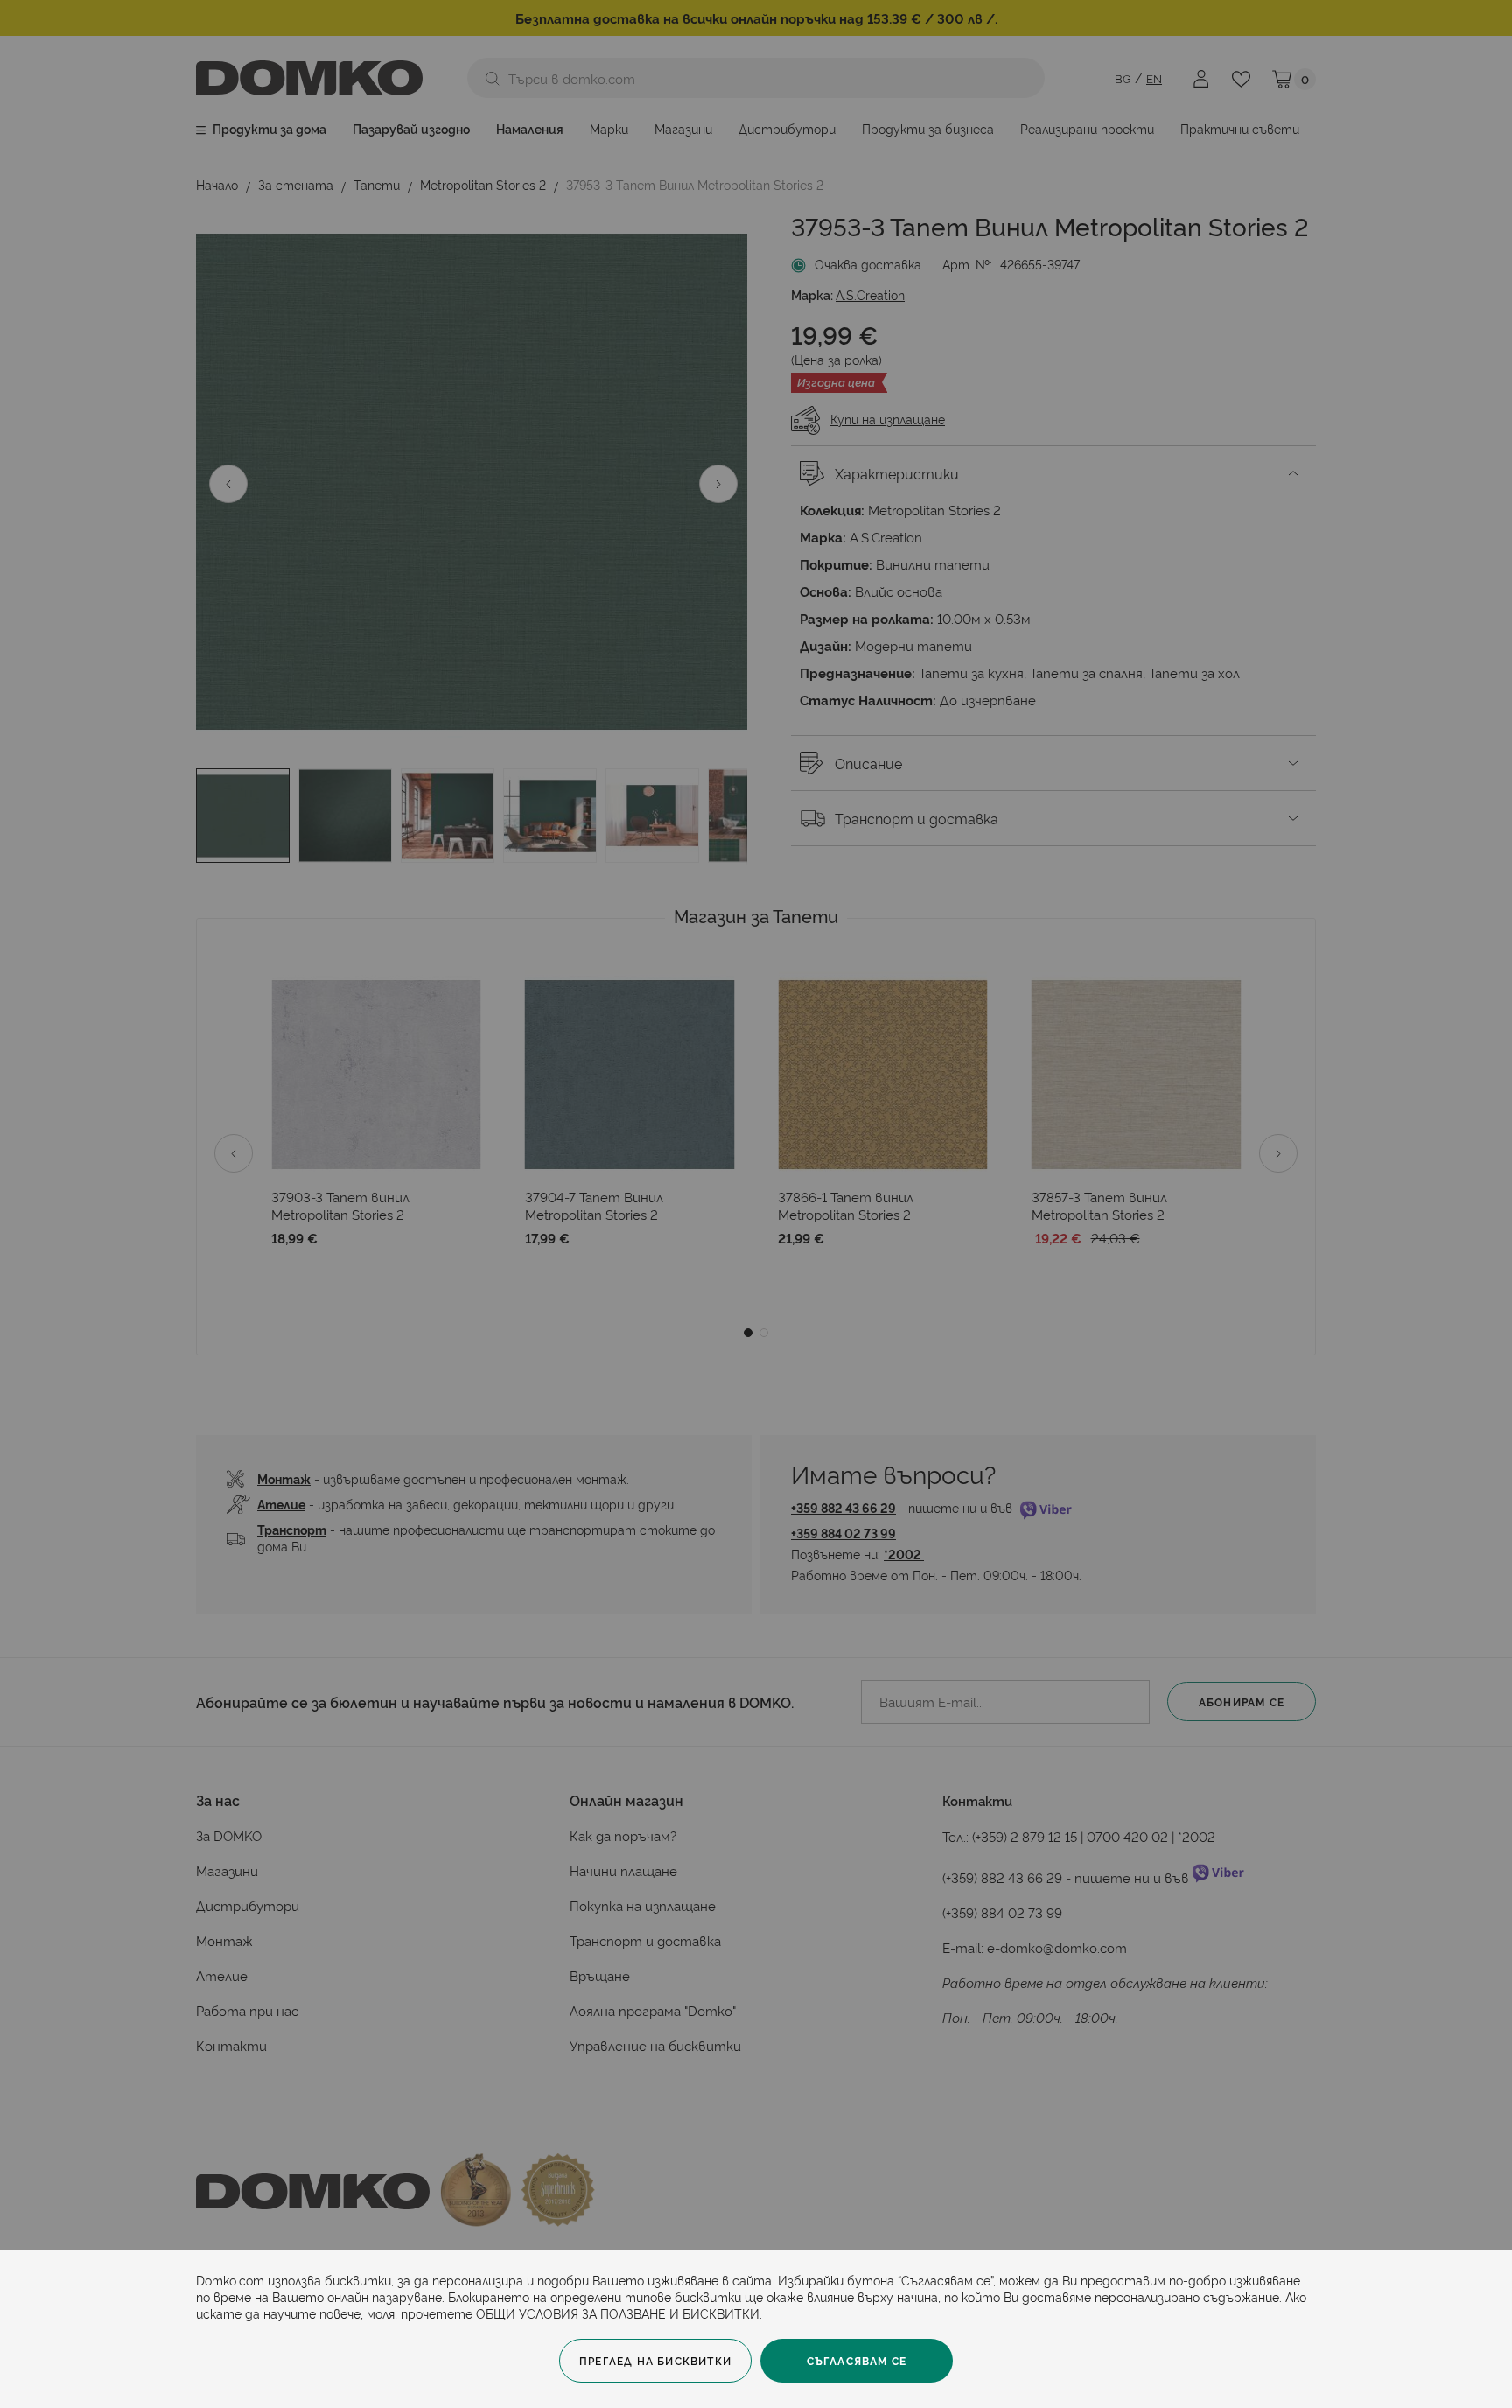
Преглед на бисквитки (655, 2360)
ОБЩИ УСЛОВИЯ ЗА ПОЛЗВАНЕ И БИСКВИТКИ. (619, 2313)
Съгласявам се (857, 2360)
